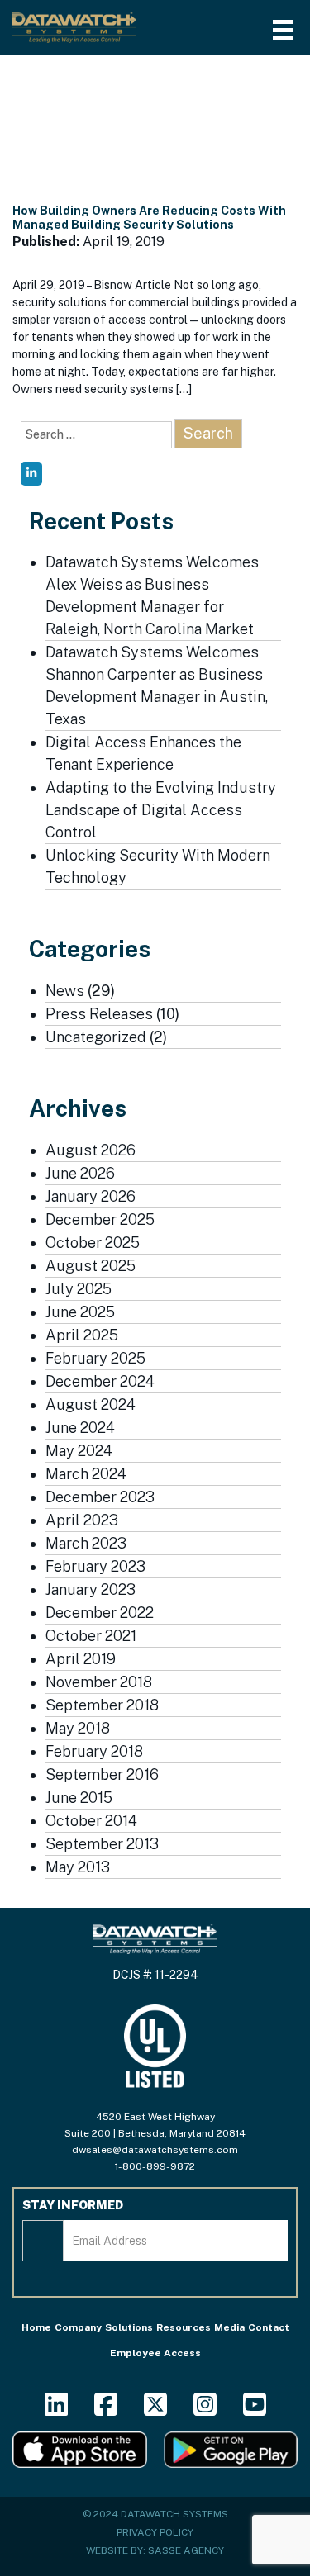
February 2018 (94, 1751)
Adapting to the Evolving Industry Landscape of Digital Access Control (161, 810)
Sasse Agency (186, 2550)
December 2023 (100, 1497)
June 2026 (80, 1173)
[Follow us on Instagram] (205, 2410)
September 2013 (102, 1844)
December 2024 (100, 1381)
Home (36, 2327)
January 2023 (91, 1589)
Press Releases (99, 1014)
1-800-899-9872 (155, 2166)
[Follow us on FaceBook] (106, 2410)
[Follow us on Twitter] (155, 2410)
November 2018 (99, 1682)
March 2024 (86, 1474)
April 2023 (82, 1520)
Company (78, 2327)
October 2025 (93, 1243)
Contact (269, 2327)
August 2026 (91, 1150)
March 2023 (86, 1543)
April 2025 (82, 1335)
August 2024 (91, 1404)
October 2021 (91, 1636)
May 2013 (78, 1867)
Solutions (129, 2327)
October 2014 (91, 1821)
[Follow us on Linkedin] (56, 2410)
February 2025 (95, 1358)
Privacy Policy (155, 2532)
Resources (184, 2327)
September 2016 (102, 1774)
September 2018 (102, 1705)
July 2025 (79, 1289)
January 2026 (91, 1196)
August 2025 (91, 1266)
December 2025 (100, 1219)
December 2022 (100, 1613)
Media (229, 2327)
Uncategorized (96, 1037)
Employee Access (155, 2353)
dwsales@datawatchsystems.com (155, 2150)
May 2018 (78, 1728)
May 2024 (79, 1451)
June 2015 (79, 1798)
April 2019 (81, 1659)
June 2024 (80, 1428)
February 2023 (95, 1566)
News (65, 991)
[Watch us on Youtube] (255, 2410)
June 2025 (80, 1312)
